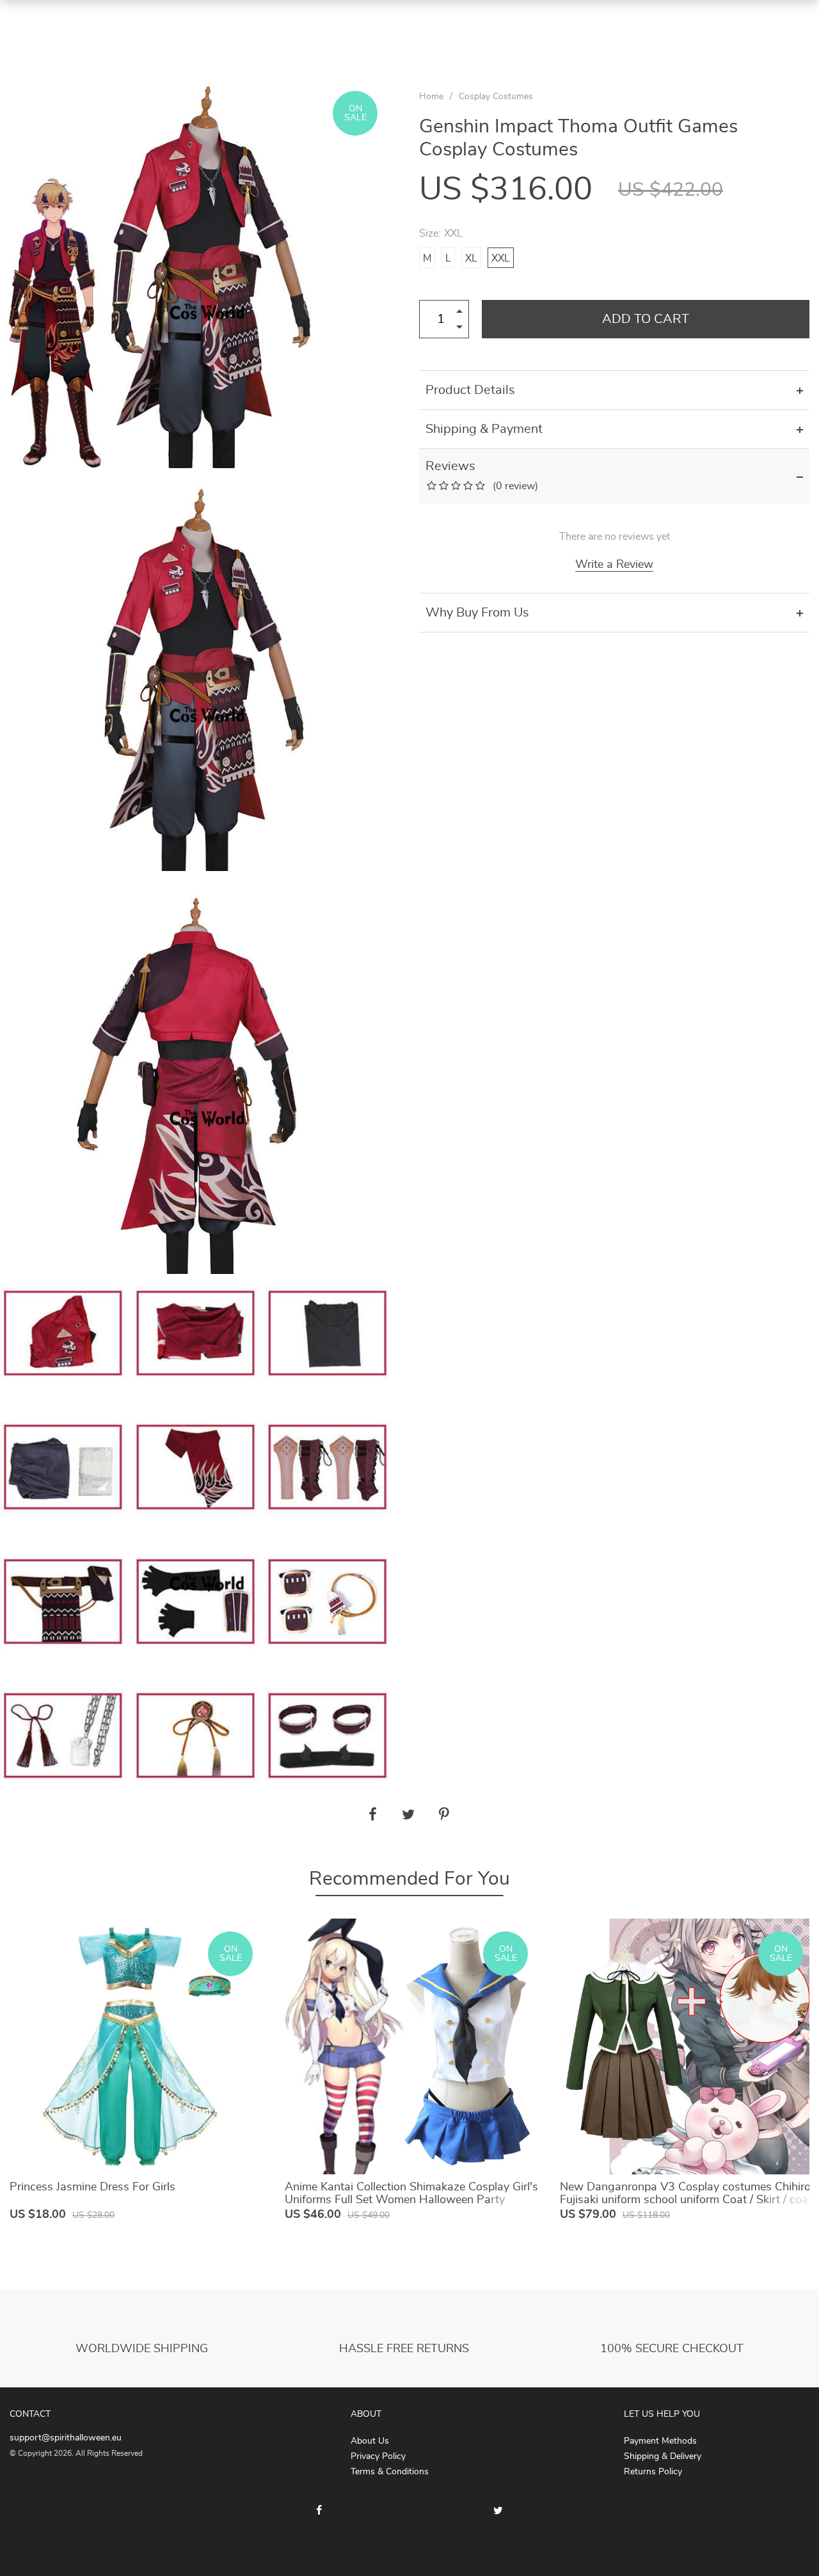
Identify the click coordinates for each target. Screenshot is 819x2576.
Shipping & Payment (484, 429)
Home (431, 97)
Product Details (470, 390)
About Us (370, 2441)
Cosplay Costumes (496, 97)
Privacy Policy (378, 2456)
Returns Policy (653, 2472)
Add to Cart (646, 319)
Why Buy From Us (477, 613)
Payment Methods (660, 2441)
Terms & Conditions (390, 2472)
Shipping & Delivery (663, 2456)
